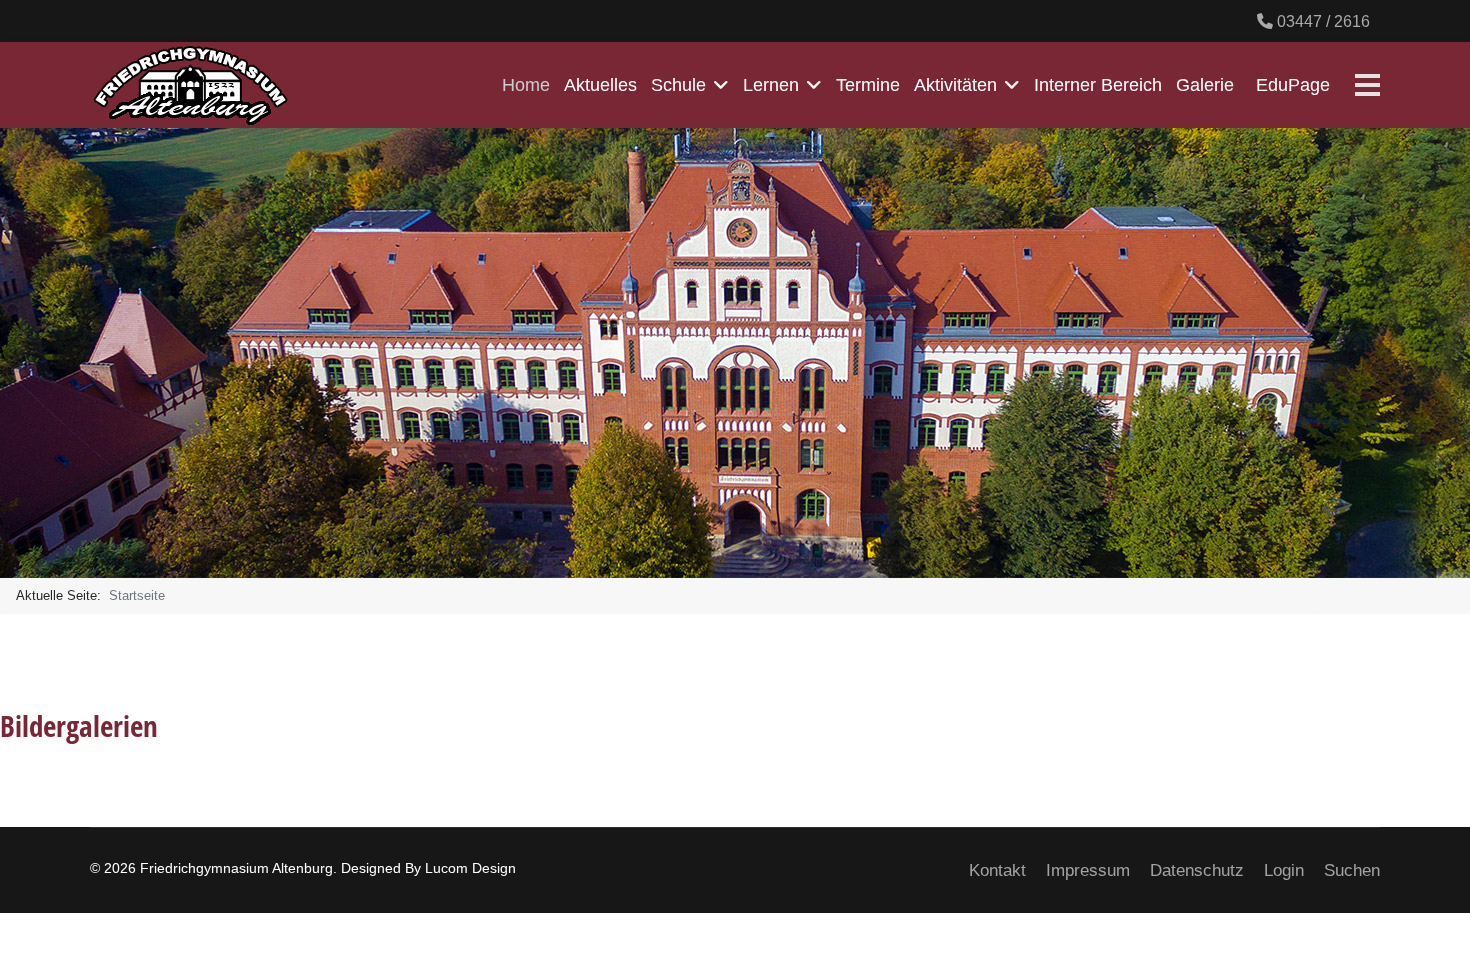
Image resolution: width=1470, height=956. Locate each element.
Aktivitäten (955, 85)
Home (526, 85)
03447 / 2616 (1323, 21)
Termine (868, 85)
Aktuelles (600, 85)
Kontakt (997, 870)
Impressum (1088, 870)
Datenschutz (1197, 870)
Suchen (1352, 870)
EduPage (1293, 85)
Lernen (771, 85)
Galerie (1205, 85)
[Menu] (1367, 85)
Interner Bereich (1098, 85)
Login (1284, 870)
